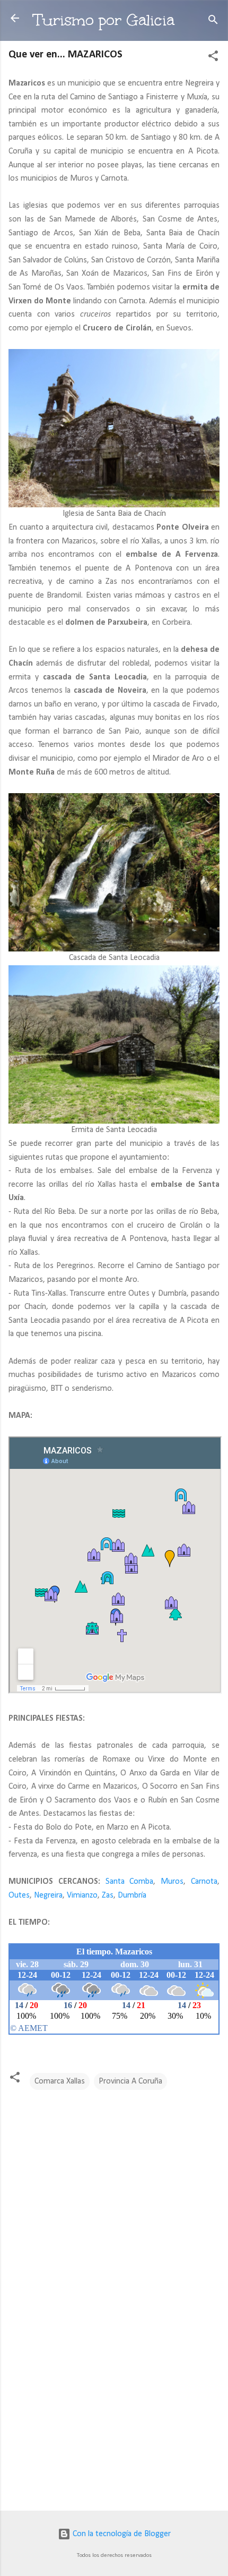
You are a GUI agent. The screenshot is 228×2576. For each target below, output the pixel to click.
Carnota (204, 1882)
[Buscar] (213, 22)
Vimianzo (82, 1895)
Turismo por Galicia (104, 20)
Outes (19, 1895)
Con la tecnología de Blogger (121, 2534)
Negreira (48, 1895)
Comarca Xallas (60, 2081)
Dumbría (132, 1895)
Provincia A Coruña (130, 2081)
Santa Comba (130, 1882)
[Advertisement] (114, 2419)
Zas (108, 1895)
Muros (172, 1882)
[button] (213, 58)
